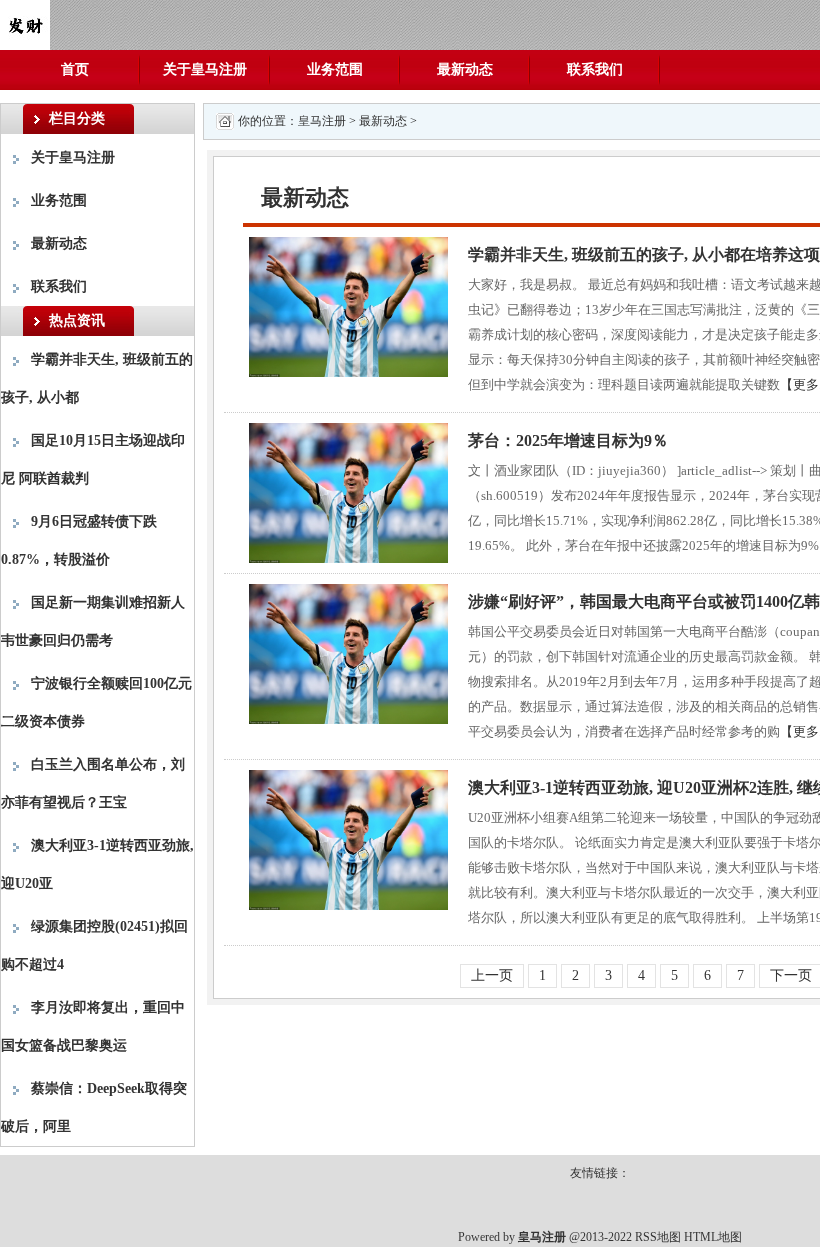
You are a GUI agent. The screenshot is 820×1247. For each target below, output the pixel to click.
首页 (75, 69)
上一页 (492, 975)
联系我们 (595, 69)
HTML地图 (713, 1237)
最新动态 (465, 69)
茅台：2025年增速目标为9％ (568, 440)
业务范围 (335, 69)
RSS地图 (658, 1237)
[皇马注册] (25, 23)
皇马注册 (322, 121)
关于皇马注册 (205, 69)
